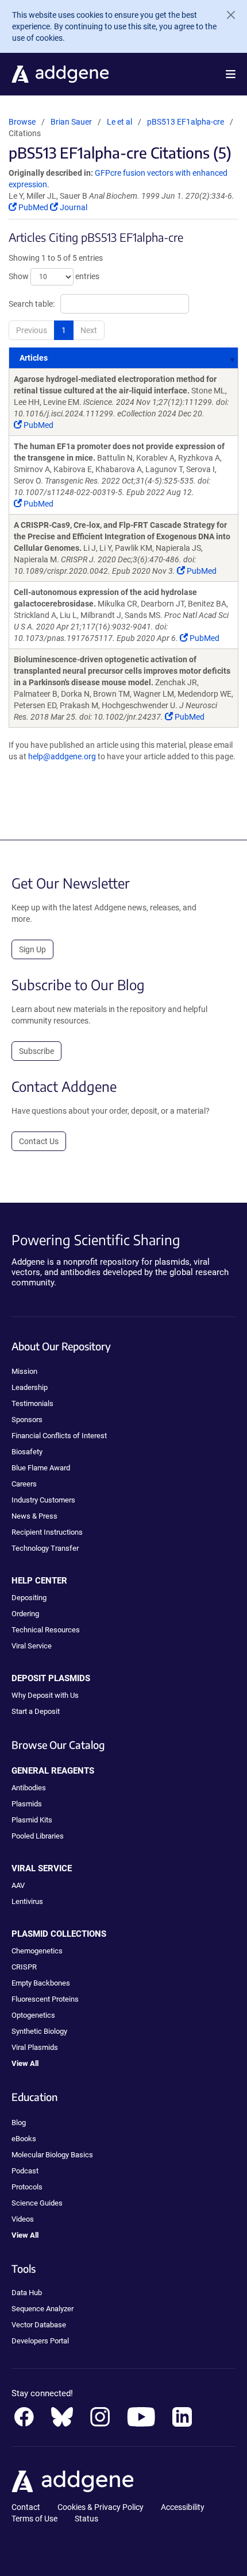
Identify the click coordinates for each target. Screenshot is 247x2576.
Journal (73, 207)
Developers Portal (40, 2341)
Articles (34, 358)
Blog (19, 2123)
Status (86, 2519)
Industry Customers (43, 1500)
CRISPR (24, 1967)
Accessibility (183, 2507)
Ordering (25, 1614)
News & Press (34, 1516)
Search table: (32, 304)
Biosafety (27, 1452)
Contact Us (39, 1141)
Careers (24, 1484)
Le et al (120, 122)
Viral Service (32, 1646)
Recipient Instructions (47, 1532)
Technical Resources (46, 1630)
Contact (26, 2507)
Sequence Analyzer (43, 2309)
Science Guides (37, 2203)
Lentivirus (27, 1901)
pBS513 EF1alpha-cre (186, 122)
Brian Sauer (71, 122)
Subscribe (36, 1051)
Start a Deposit (36, 1711)
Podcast (25, 2171)
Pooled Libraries (38, 1836)
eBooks (24, 2139)
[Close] (226, 15)
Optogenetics (33, 2015)
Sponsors (27, 1420)
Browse (22, 122)
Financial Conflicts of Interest (59, 1436)
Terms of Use (34, 2519)
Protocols (27, 2187)
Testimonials (32, 1403)
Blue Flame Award (41, 1468)
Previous (32, 330)
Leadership (30, 1387)
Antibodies (29, 1788)
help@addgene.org (62, 756)
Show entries (54, 276)
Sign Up (32, 949)
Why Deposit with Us (45, 1695)
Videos (23, 2219)
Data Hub (27, 2293)
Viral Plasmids (35, 2047)
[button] (231, 74)
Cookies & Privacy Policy (101, 2507)
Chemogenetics (37, 1951)
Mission (24, 1371)
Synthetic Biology (39, 2031)
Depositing (29, 1598)
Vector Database (39, 2325)
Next (89, 330)
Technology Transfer (45, 1548)
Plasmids (27, 1804)
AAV (18, 1885)
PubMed (33, 207)
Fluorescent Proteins (45, 1999)
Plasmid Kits (32, 1820)
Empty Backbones (41, 1983)
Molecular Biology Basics (52, 2155)
